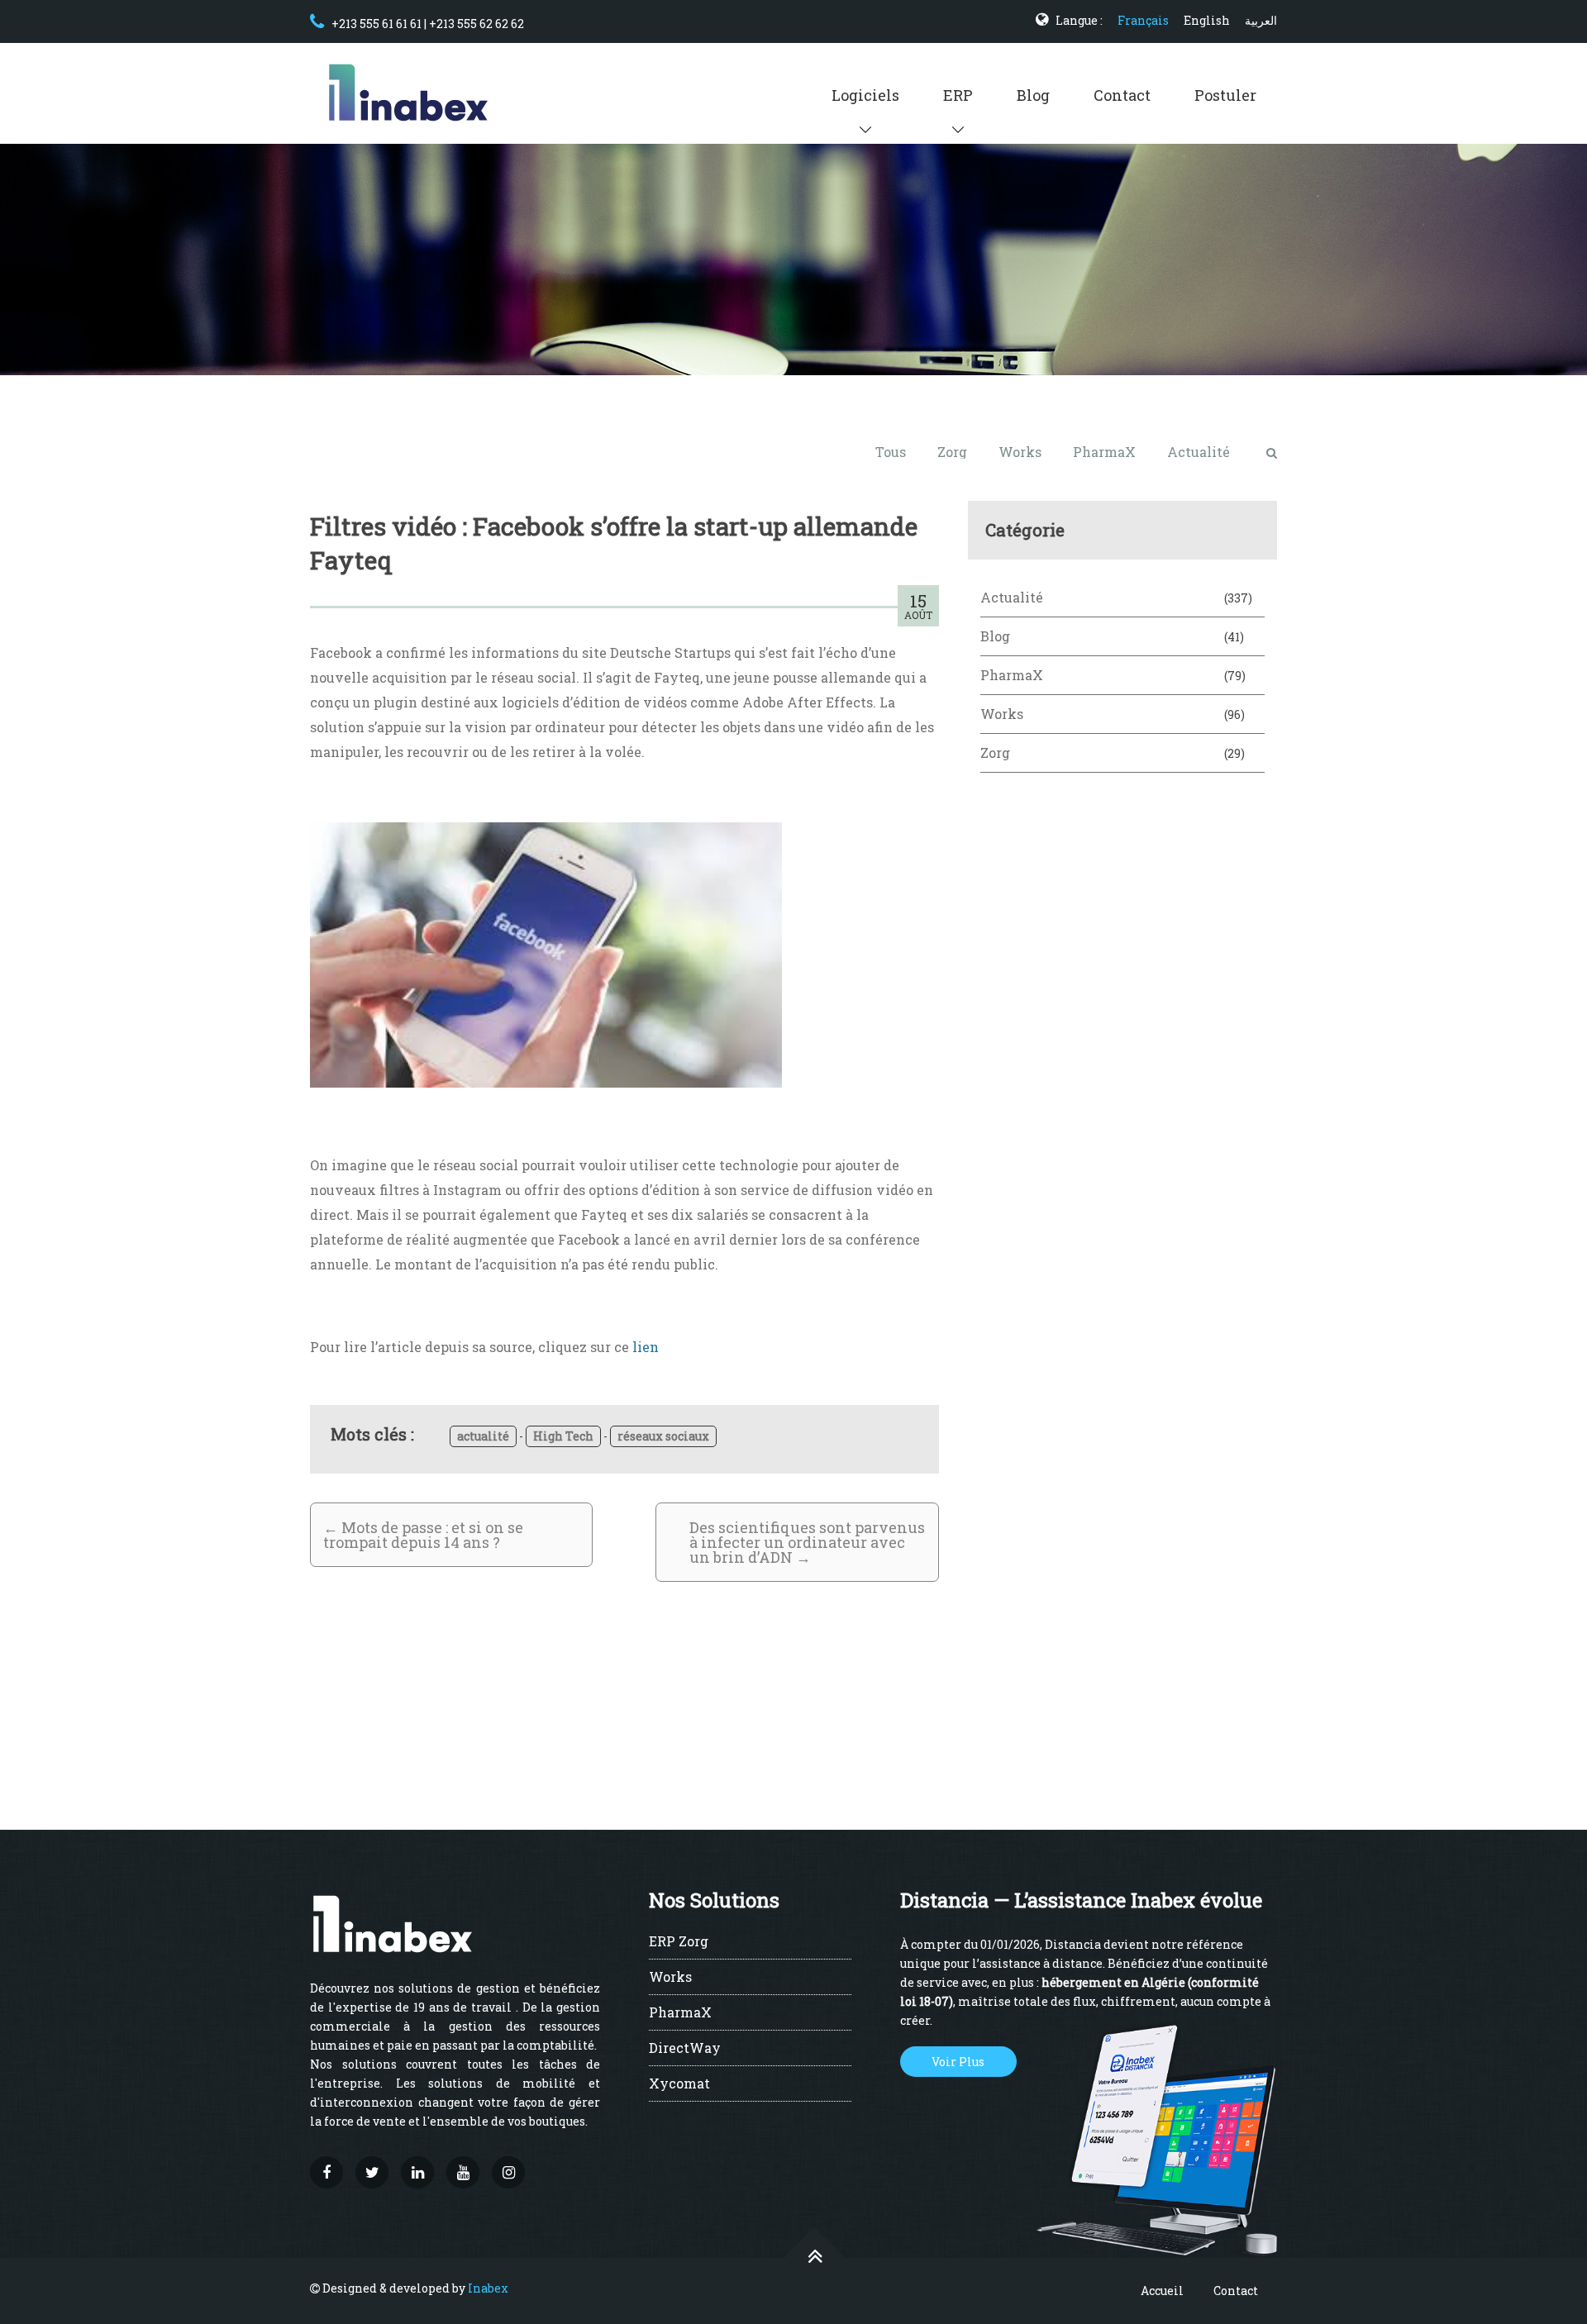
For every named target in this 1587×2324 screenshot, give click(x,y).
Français (1143, 20)
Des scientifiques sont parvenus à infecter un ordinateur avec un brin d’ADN (807, 1542)
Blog (1033, 95)
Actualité (1199, 452)
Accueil (1162, 2291)
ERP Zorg (679, 1942)
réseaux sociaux (663, 1436)
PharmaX (1104, 452)
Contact (1122, 95)
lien (646, 1347)
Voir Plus (958, 2062)
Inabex (488, 2288)
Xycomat (679, 2084)
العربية (1261, 20)
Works (1020, 452)
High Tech (563, 1436)
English (1207, 20)
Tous (891, 452)
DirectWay (685, 2049)
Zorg (952, 452)
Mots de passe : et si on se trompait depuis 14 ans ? (423, 1535)
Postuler (1225, 95)
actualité (483, 1436)
